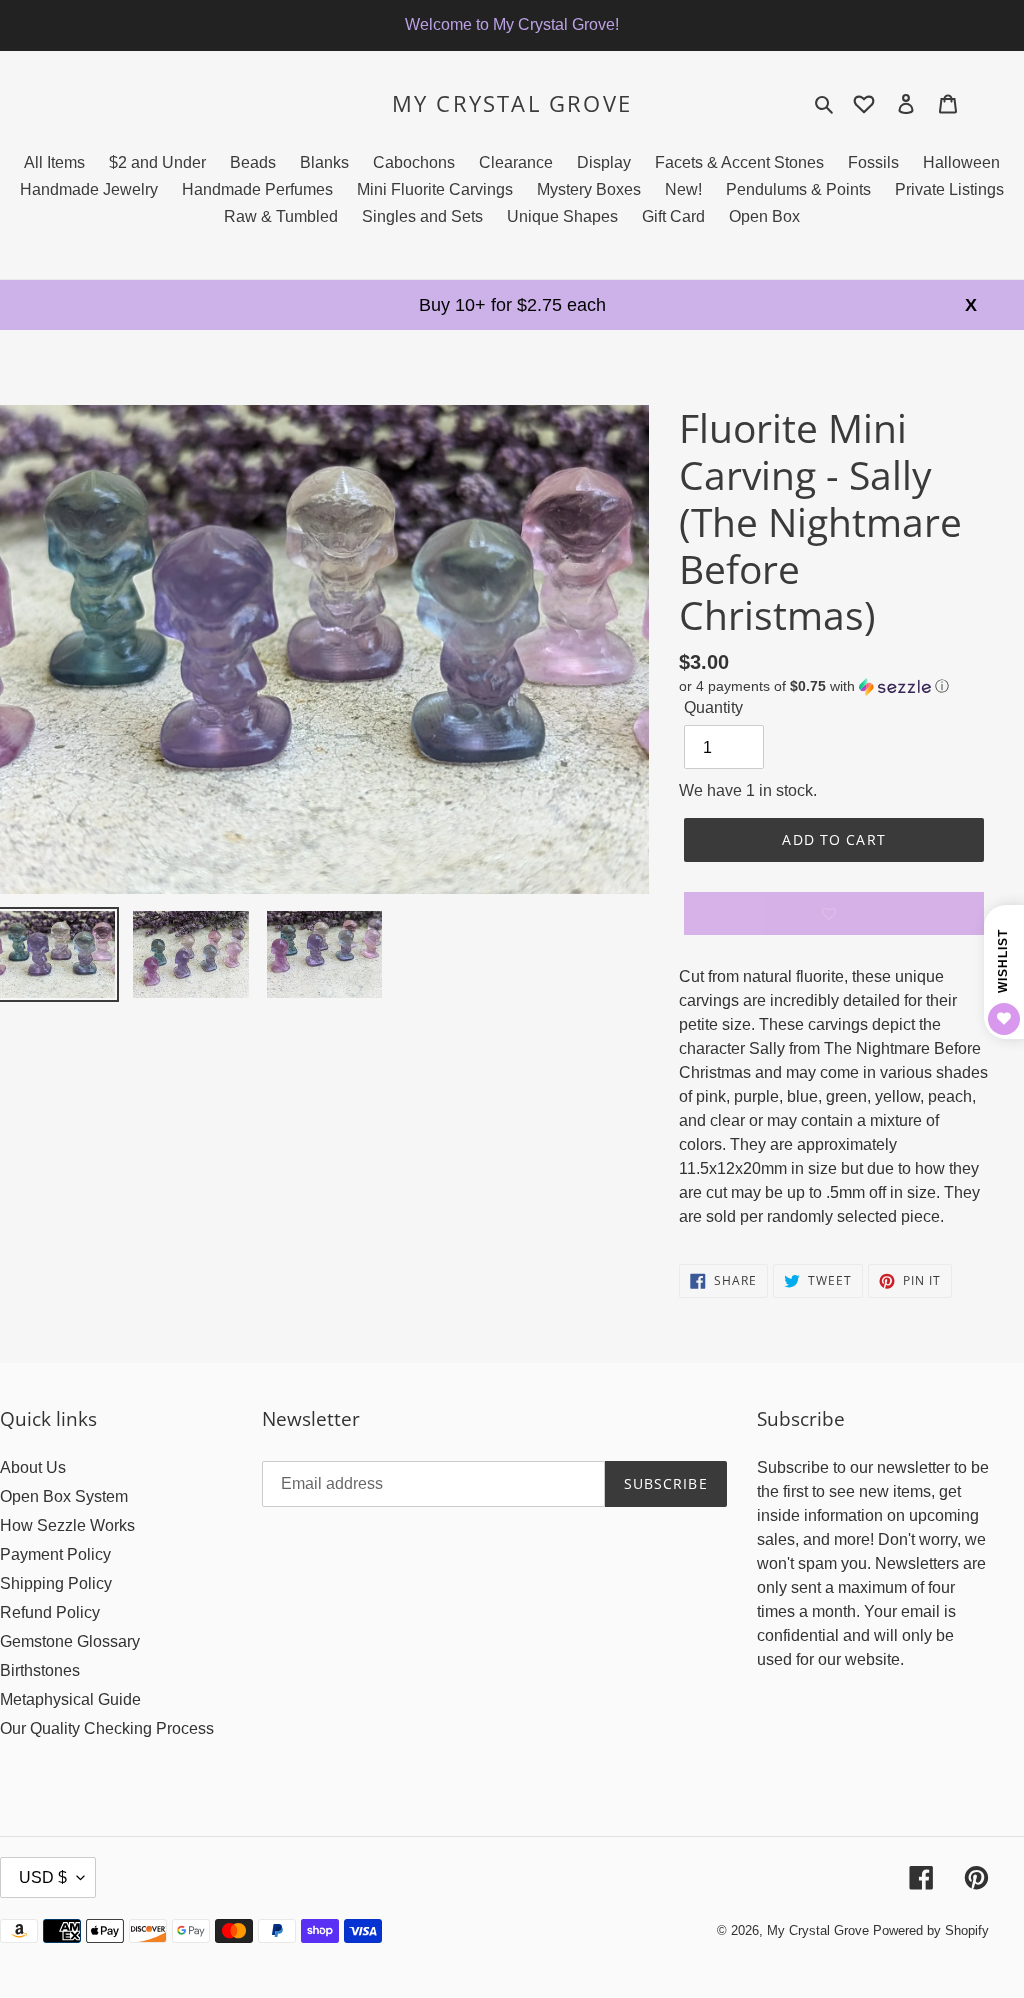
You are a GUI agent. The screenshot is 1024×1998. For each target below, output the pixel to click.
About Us (33, 1467)
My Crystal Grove (512, 103)
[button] (814, 686)
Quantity (713, 707)
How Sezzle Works (67, 1525)
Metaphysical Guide (70, 1699)
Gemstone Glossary (70, 1641)
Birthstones (40, 1670)
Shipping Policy (56, 1583)
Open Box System (64, 1496)
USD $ (43, 1877)
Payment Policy (55, 1554)
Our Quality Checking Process (107, 1728)
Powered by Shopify (931, 1930)
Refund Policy (50, 1612)
